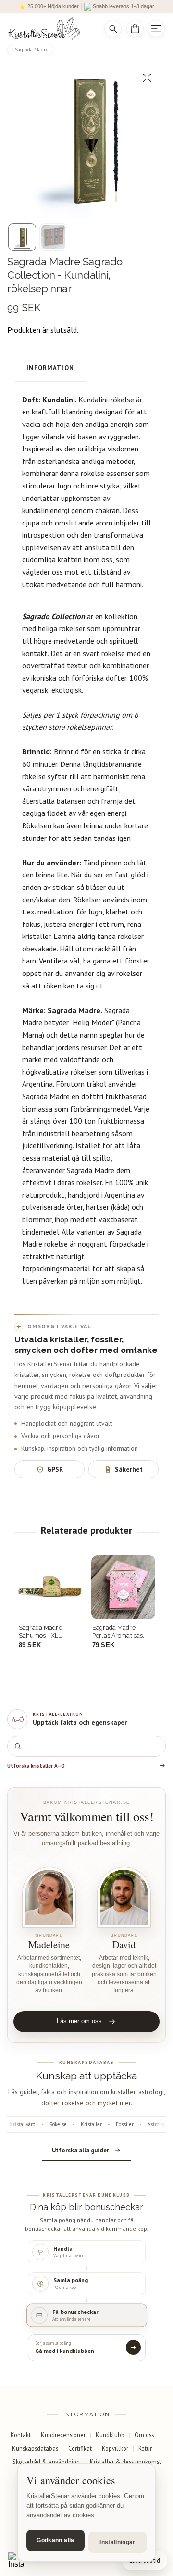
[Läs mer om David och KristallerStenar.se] (124, 1897)
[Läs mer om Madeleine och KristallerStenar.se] (49, 1897)
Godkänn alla (55, 2540)
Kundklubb (110, 2435)
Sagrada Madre (32, 50)
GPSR (55, 1469)
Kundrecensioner (63, 2435)
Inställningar (117, 2542)
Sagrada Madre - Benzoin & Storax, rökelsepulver (117, 1632)
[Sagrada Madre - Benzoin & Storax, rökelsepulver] (123, 1587)
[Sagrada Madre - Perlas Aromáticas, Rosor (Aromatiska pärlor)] (50, 1587)
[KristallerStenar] (49, 29)
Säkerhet (129, 1469)
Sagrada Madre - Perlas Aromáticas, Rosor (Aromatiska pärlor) (45, 1632)
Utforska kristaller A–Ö (36, 1766)
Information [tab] (50, 368)
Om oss (144, 2435)
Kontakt (21, 2435)
